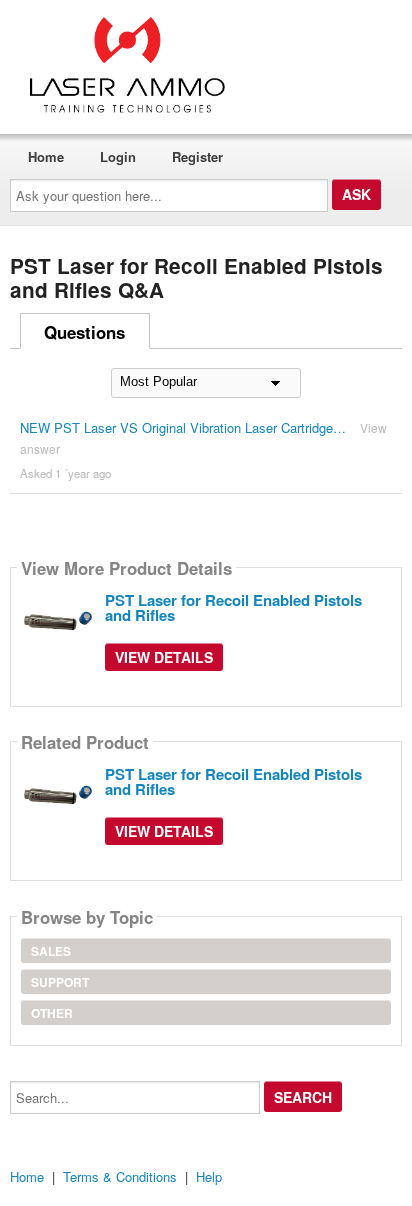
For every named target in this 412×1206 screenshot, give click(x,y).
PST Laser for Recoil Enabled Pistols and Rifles (233, 607)
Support (60, 982)
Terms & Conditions (120, 1176)
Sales (51, 951)
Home (46, 156)
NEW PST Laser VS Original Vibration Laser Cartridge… (183, 427)
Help (209, 1176)
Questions (84, 332)
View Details (164, 657)
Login (118, 156)
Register (197, 156)
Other (52, 1013)
